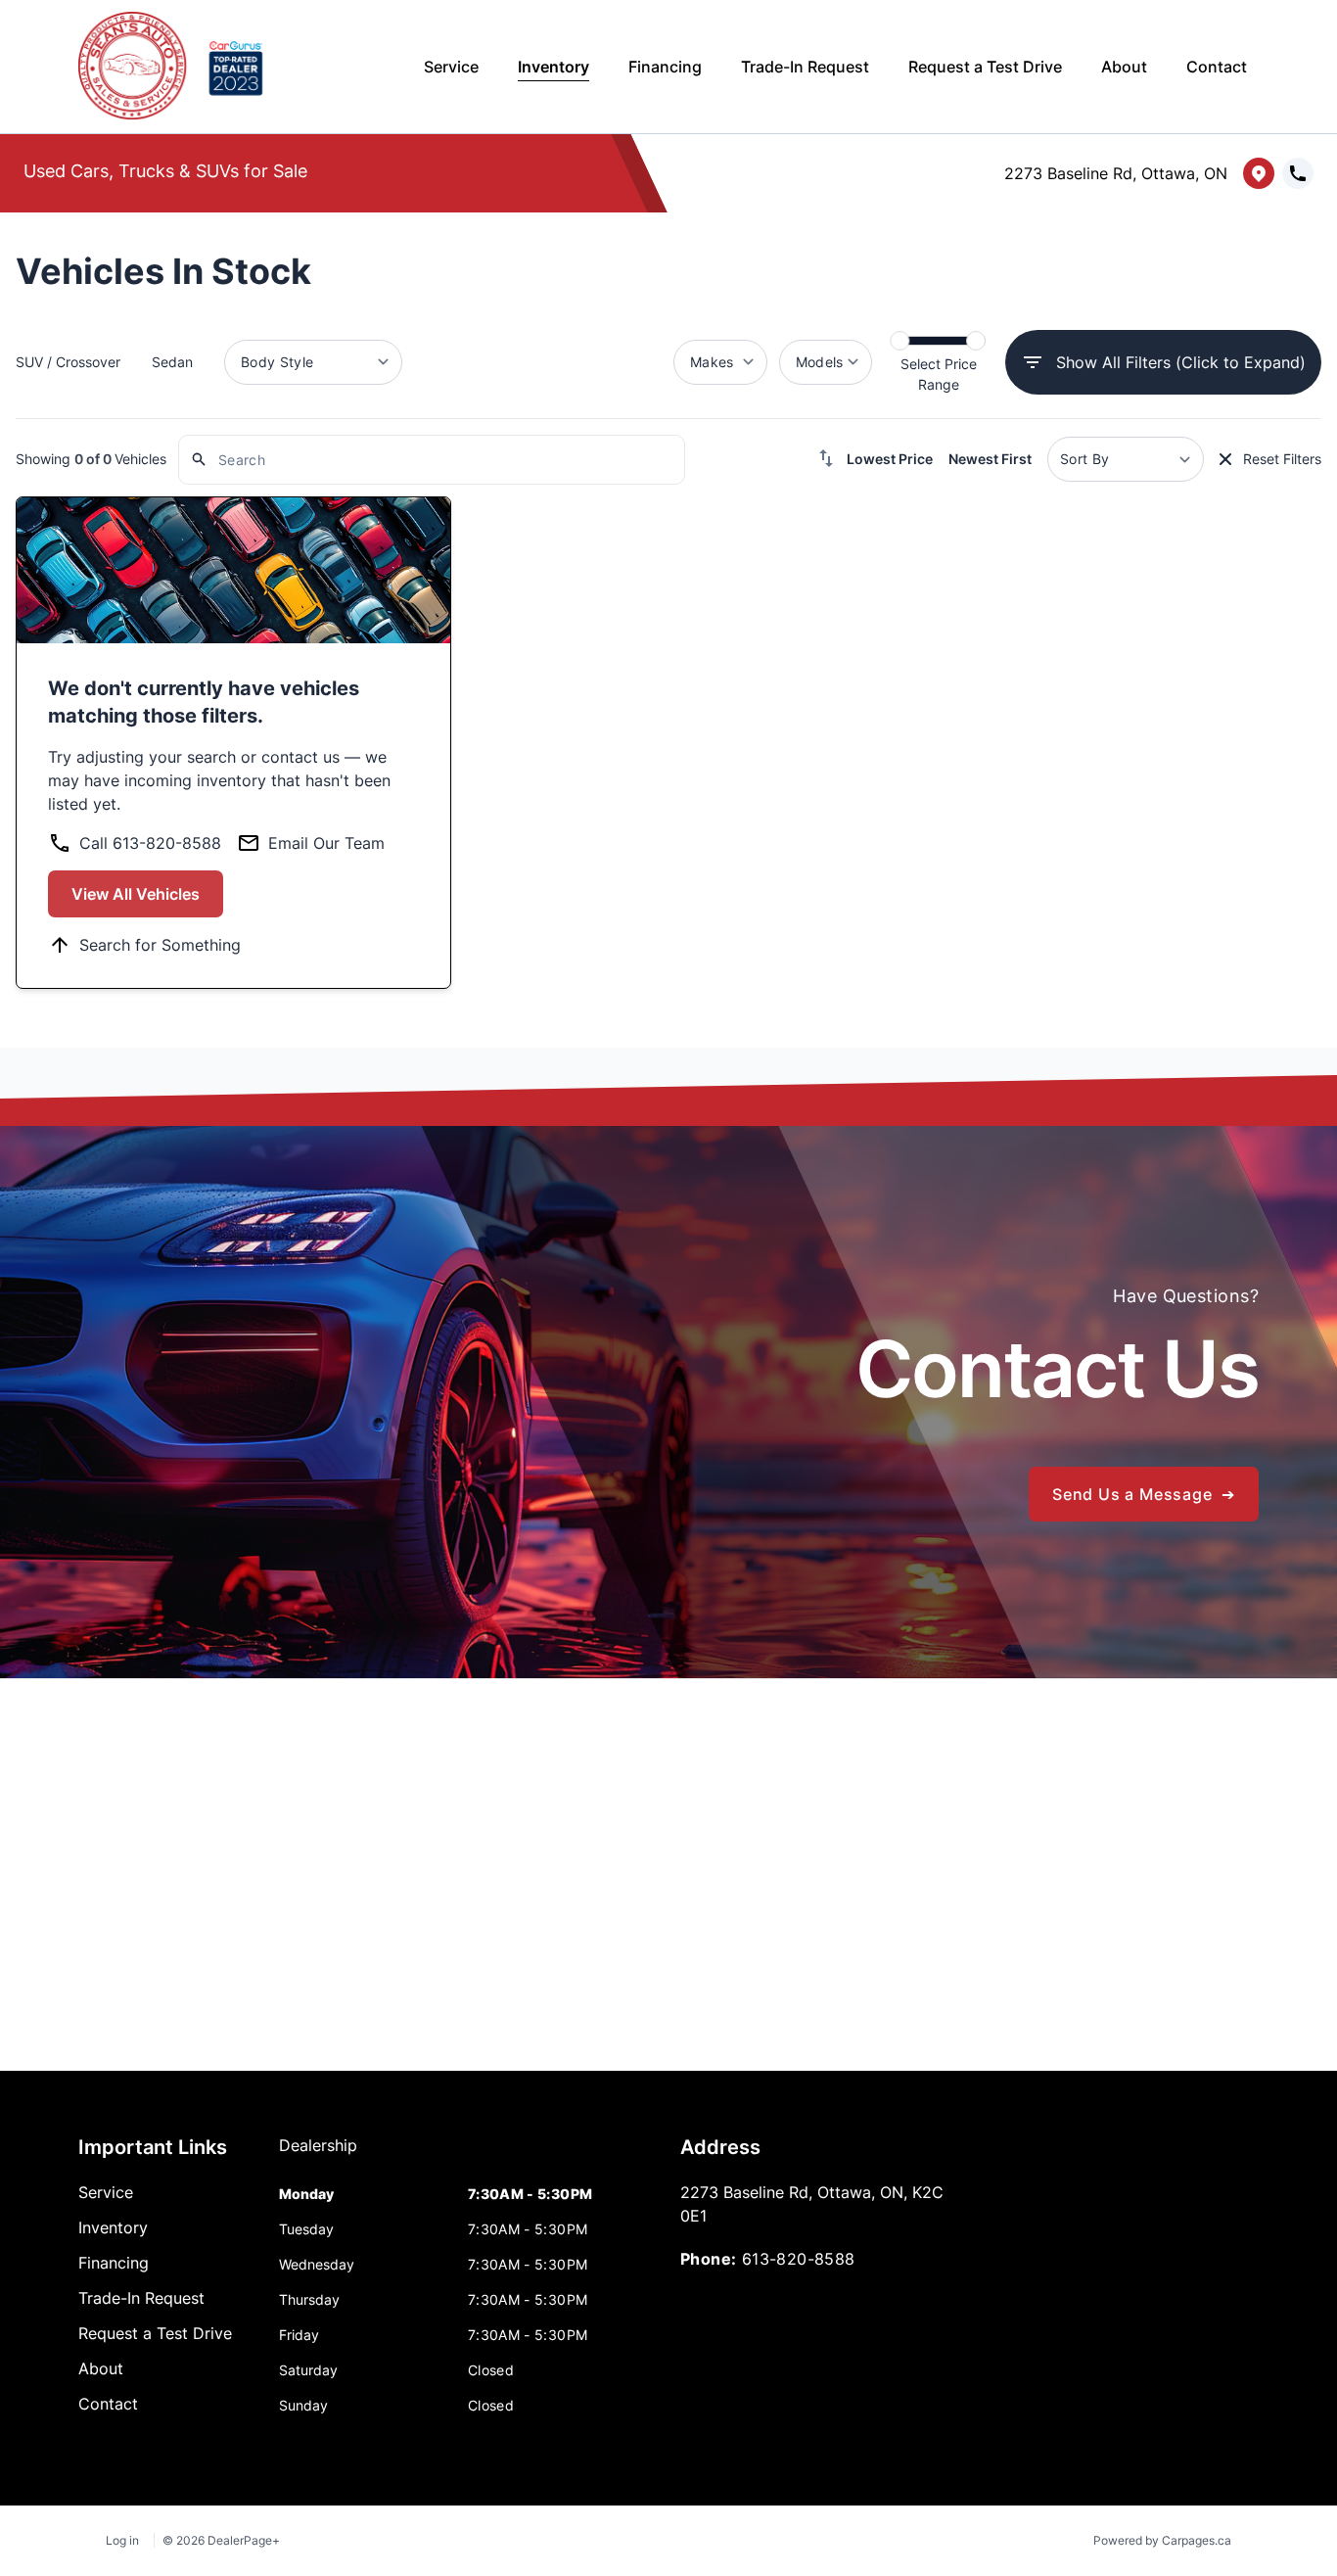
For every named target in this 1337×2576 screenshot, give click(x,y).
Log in (122, 2540)
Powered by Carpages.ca (1162, 2540)
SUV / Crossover (68, 362)
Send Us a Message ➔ (1144, 1494)
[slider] (899, 341)
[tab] (318, 2155)
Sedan (172, 362)
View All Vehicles (136, 894)
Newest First (990, 459)
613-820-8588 (799, 2259)
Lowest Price (890, 459)
